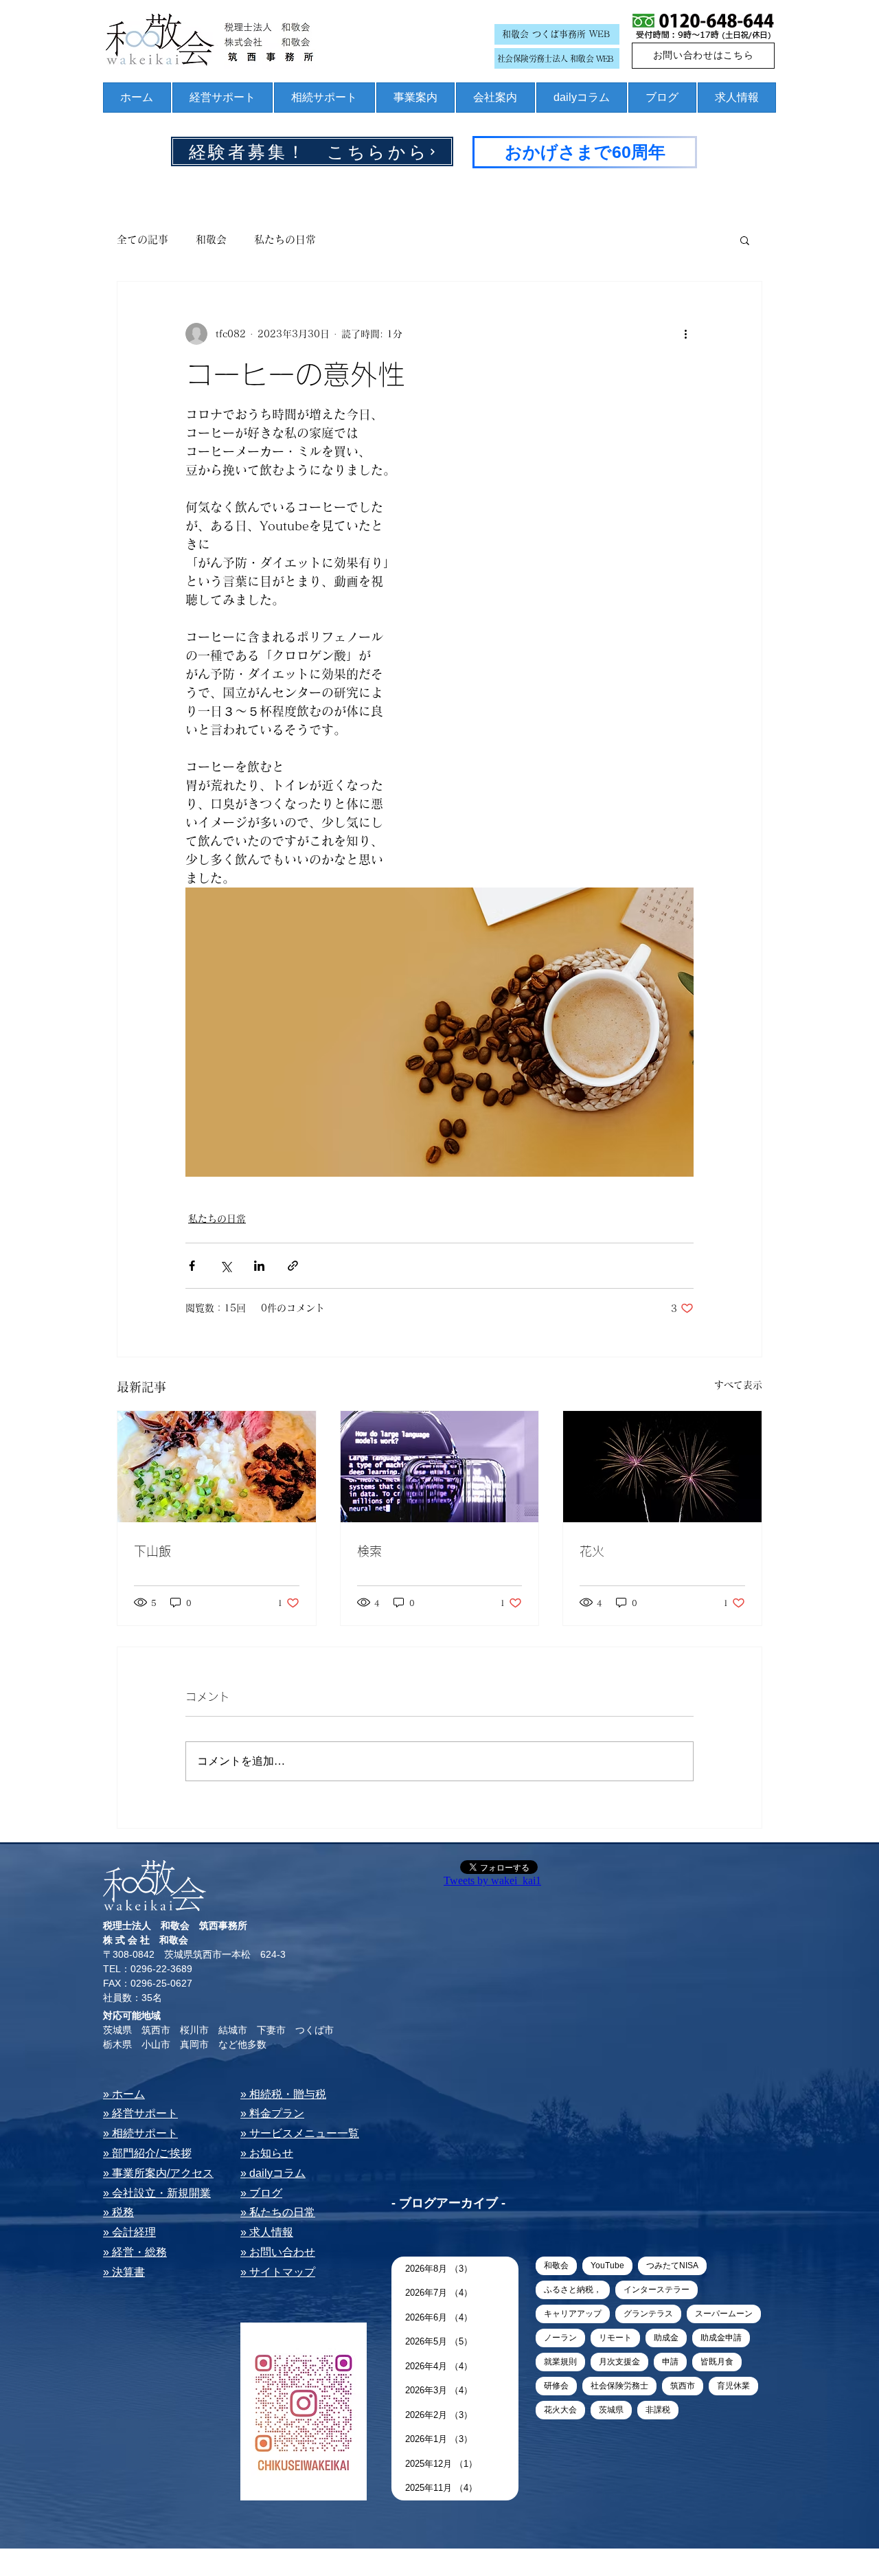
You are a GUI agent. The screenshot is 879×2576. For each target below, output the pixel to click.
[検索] (440, 1467)
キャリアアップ (573, 2314)
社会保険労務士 (619, 2386)
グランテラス (648, 2314)
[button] (745, 240)
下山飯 (152, 1551)
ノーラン (560, 2338)
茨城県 (611, 2410)
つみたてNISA (672, 2266)
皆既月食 (717, 2362)
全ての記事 (142, 239)
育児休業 (733, 2386)
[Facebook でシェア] (192, 1266)
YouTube (607, 2266)
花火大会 (560, 2410)
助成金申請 (721, 2338)
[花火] (662, 1467)
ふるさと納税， (573, 2290)
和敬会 (211, 239)
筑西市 (683, 2386)
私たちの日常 (285, 239)
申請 (670, 2362)
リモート (615, 2338)
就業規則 (560, 2362)
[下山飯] (217, 1467)
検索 (369, 1551)
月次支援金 (619, 2362)
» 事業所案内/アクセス (158, 2173)
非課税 (658, 2410)
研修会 (556, 2386)
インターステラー (657, 2290)
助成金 (666, 2338)
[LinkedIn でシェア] (259, 1266)
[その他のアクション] (685, 334)
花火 (592, 1551)
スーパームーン (724, 2314)
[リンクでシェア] (293, 1266)
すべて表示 (738, 1385)
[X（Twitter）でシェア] (226, 1266)
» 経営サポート (140, 2113)
